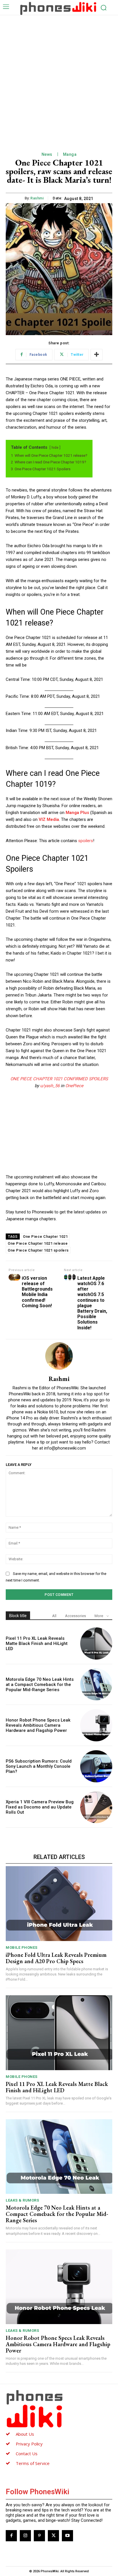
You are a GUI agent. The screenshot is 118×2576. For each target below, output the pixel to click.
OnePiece (74, 1086)
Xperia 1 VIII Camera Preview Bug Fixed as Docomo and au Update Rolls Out (40, 1807)
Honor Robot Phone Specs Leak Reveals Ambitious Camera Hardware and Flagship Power (38, 1725)
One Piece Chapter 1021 (45, 1236)
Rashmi (37, 198)
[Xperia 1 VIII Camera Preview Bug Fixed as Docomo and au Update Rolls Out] (96, 1807)
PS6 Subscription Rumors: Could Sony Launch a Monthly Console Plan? (39, 1766)
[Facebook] (11, 2536)
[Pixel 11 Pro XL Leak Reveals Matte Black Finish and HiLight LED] (96, 1643)
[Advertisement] (59, 77)
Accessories (75, 1616)
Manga (70, 154)
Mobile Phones (22, 1947)
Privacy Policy (29, 2444)
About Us (25, 2434)
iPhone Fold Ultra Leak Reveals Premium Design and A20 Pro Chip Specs (56, 1958)
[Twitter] (53, 2536)
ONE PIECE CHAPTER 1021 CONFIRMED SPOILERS (59, 1079)
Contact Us (27, 2453)
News (47, 154)
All (54, 1616)
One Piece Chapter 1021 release (38, 1243)
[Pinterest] (39, 2536)
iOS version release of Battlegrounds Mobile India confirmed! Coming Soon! (37, 1292)
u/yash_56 (50, 1086)
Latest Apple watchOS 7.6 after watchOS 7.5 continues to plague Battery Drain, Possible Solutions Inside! (92, 1303)
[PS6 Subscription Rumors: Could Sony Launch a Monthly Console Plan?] (96, 1766)
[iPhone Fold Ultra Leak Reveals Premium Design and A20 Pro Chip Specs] (59, 1903)
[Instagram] (25, 2536)
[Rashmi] (59, 1356)
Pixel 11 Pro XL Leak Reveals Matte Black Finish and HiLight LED (37, 1643)
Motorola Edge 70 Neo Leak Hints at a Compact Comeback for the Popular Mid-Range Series (40, 1685)
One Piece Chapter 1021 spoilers (38, 1250)
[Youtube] (67, 2536)
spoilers (86, 841)
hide (55, 448)
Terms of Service (33, 2463)
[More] (97, 355)
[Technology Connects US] (58, 8)
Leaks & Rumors (22, 2200)
